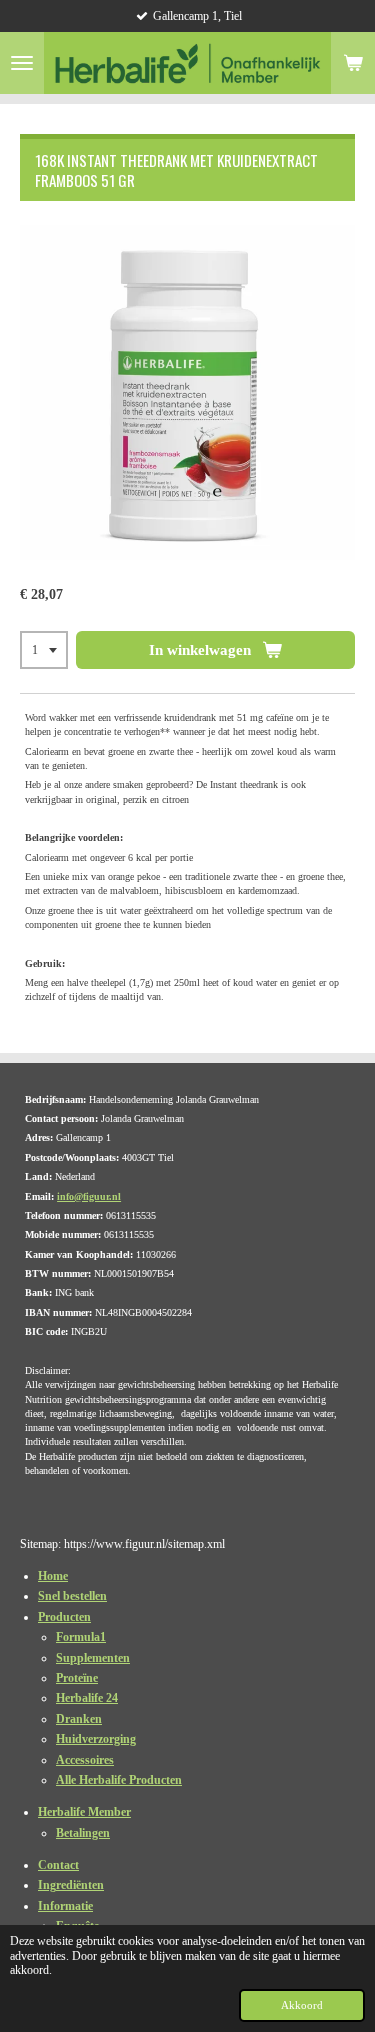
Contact (58, 1865)
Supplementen (93, 1658)
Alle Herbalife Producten (119, 1780)
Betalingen (83, 1833)
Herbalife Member (84, 1812)
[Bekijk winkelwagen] (353, 63)
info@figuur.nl (89, 1196)
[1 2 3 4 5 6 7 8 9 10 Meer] (44, 650)
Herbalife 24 (87, 1698)
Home (53, 1576)
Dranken (79, 1719)
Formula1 (81, 1637)
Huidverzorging (96, 1739)
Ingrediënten (71, 1885)
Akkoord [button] (302, 2005)
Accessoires (85, 1760)
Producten (64, 1617)
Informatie (65, 1906)
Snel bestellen (72, 1596)
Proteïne (77, 1678)
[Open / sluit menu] (22, 63)
